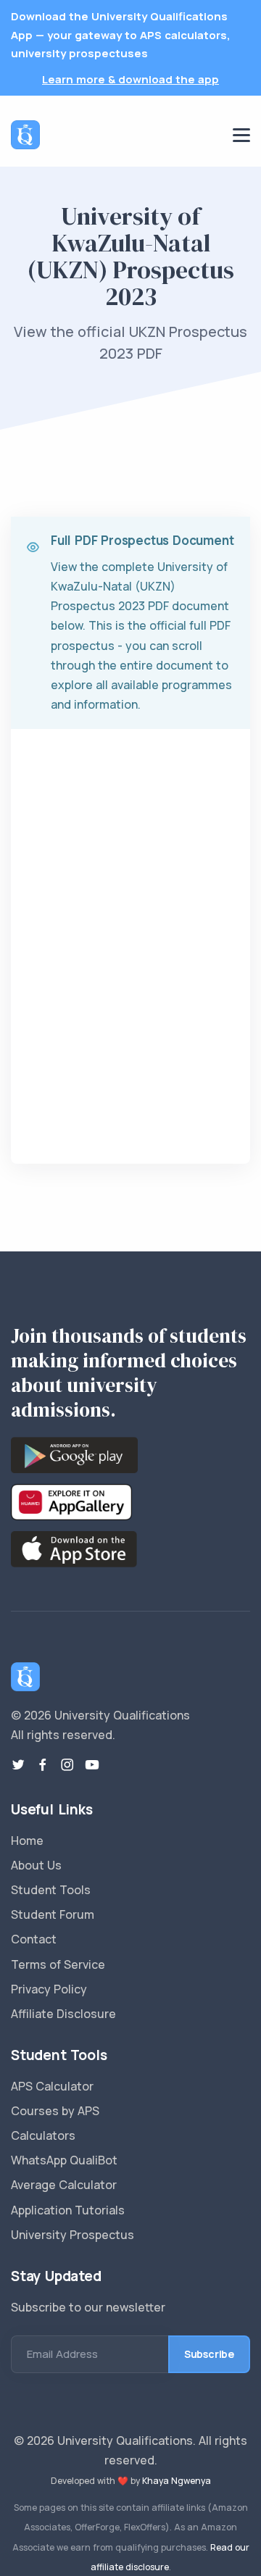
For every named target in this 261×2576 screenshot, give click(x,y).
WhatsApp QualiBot (64, 2160)
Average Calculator (64, 2185)
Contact (34, 1939)
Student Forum (53, 1914)
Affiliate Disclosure (63, 2014)
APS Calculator (52, 2086)
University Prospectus (72, 2235)
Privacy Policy (49, 1989)
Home (27, 1841)
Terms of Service (58, 1964)
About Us (36, 1865)
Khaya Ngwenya (177, 2481)
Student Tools (51, 1890)
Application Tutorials (68, 2210)
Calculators (43, 2135)
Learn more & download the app (130, 79)
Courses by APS (55, 2111)
